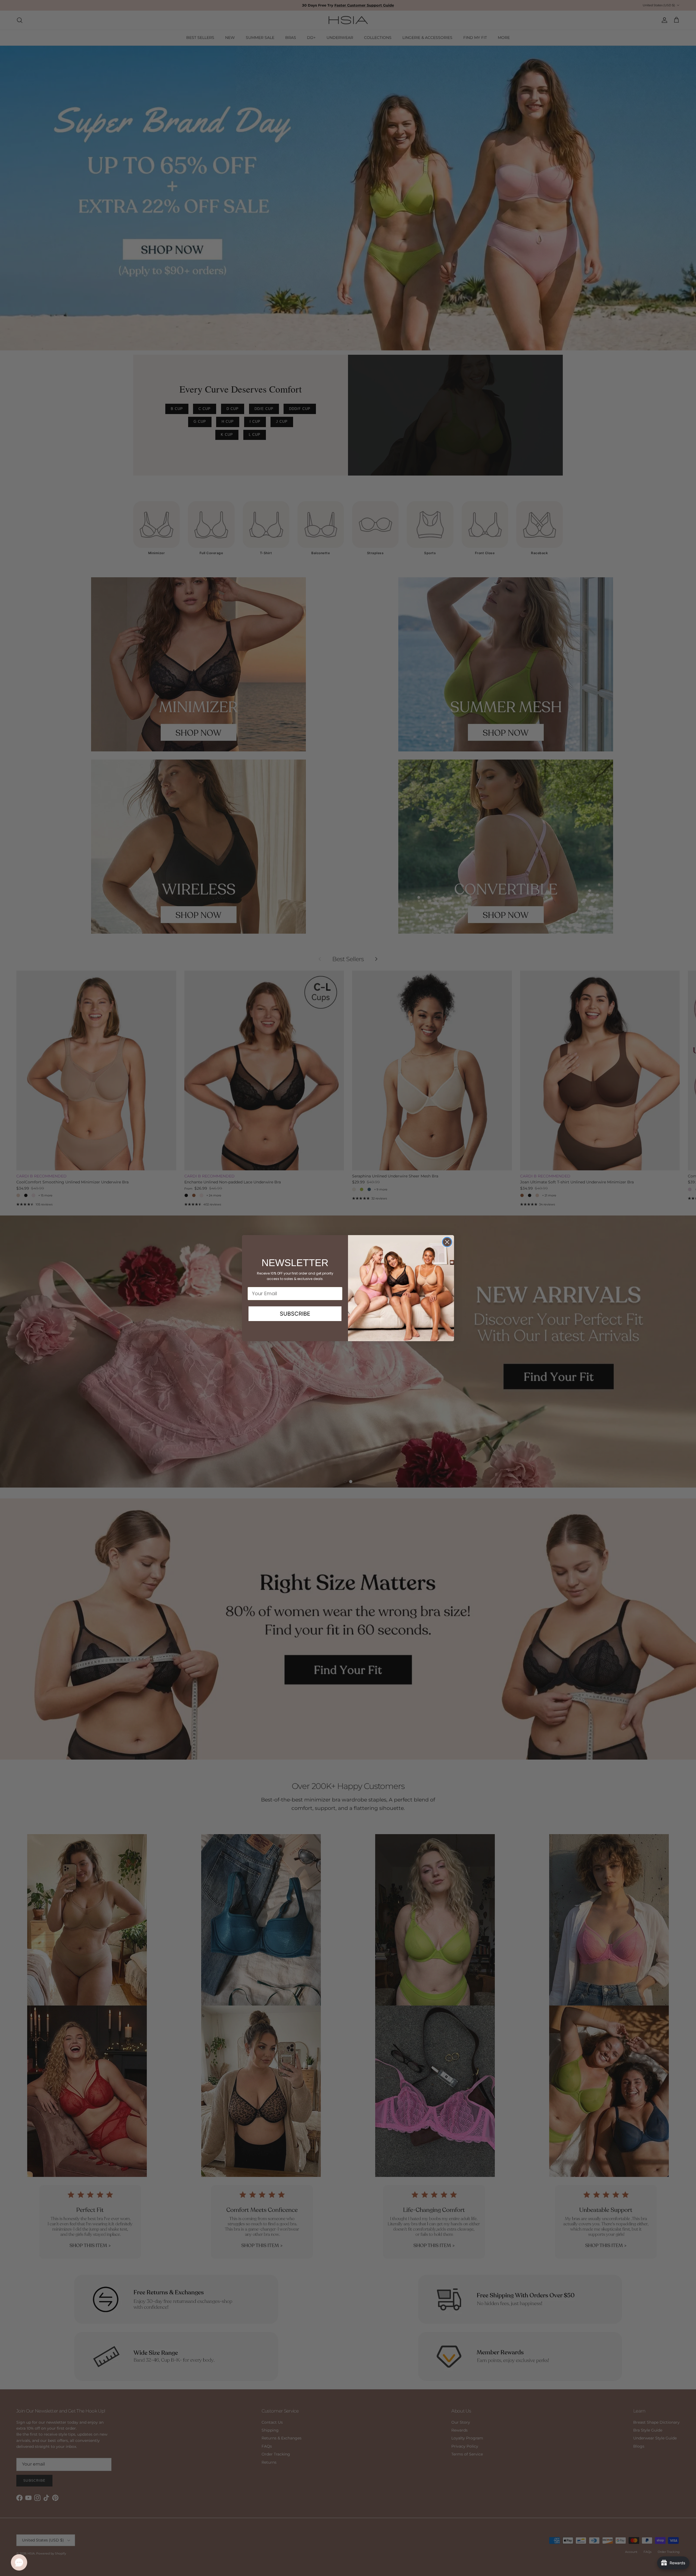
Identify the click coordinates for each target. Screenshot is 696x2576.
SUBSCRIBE (295, 1314)
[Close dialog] (447, 1242)
